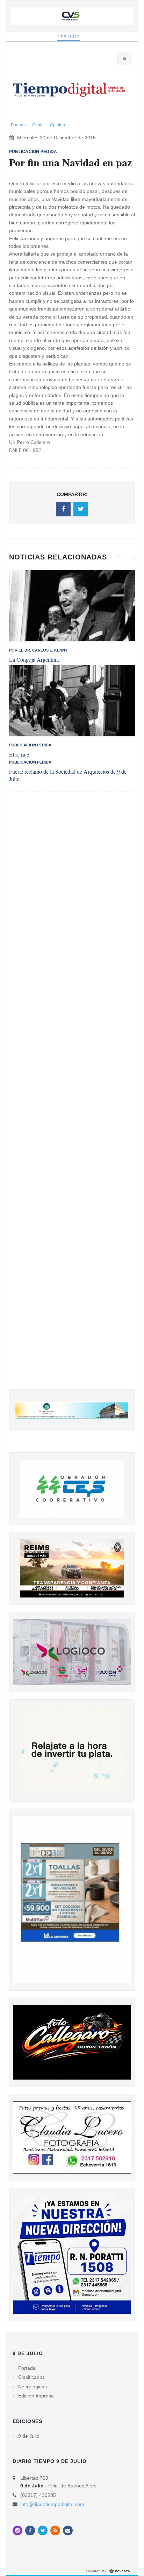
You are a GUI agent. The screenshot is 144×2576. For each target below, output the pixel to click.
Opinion (57, 125)
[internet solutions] (108, 2571)
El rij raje (19, 754)
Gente (38, 125)
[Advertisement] (72, 1098)
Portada (18, 125)
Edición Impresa (36, 2396)
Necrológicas (33, 2387)
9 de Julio (69, 37)
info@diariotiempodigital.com (52, 2504)
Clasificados (31, 2377)
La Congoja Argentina (34, 659)
